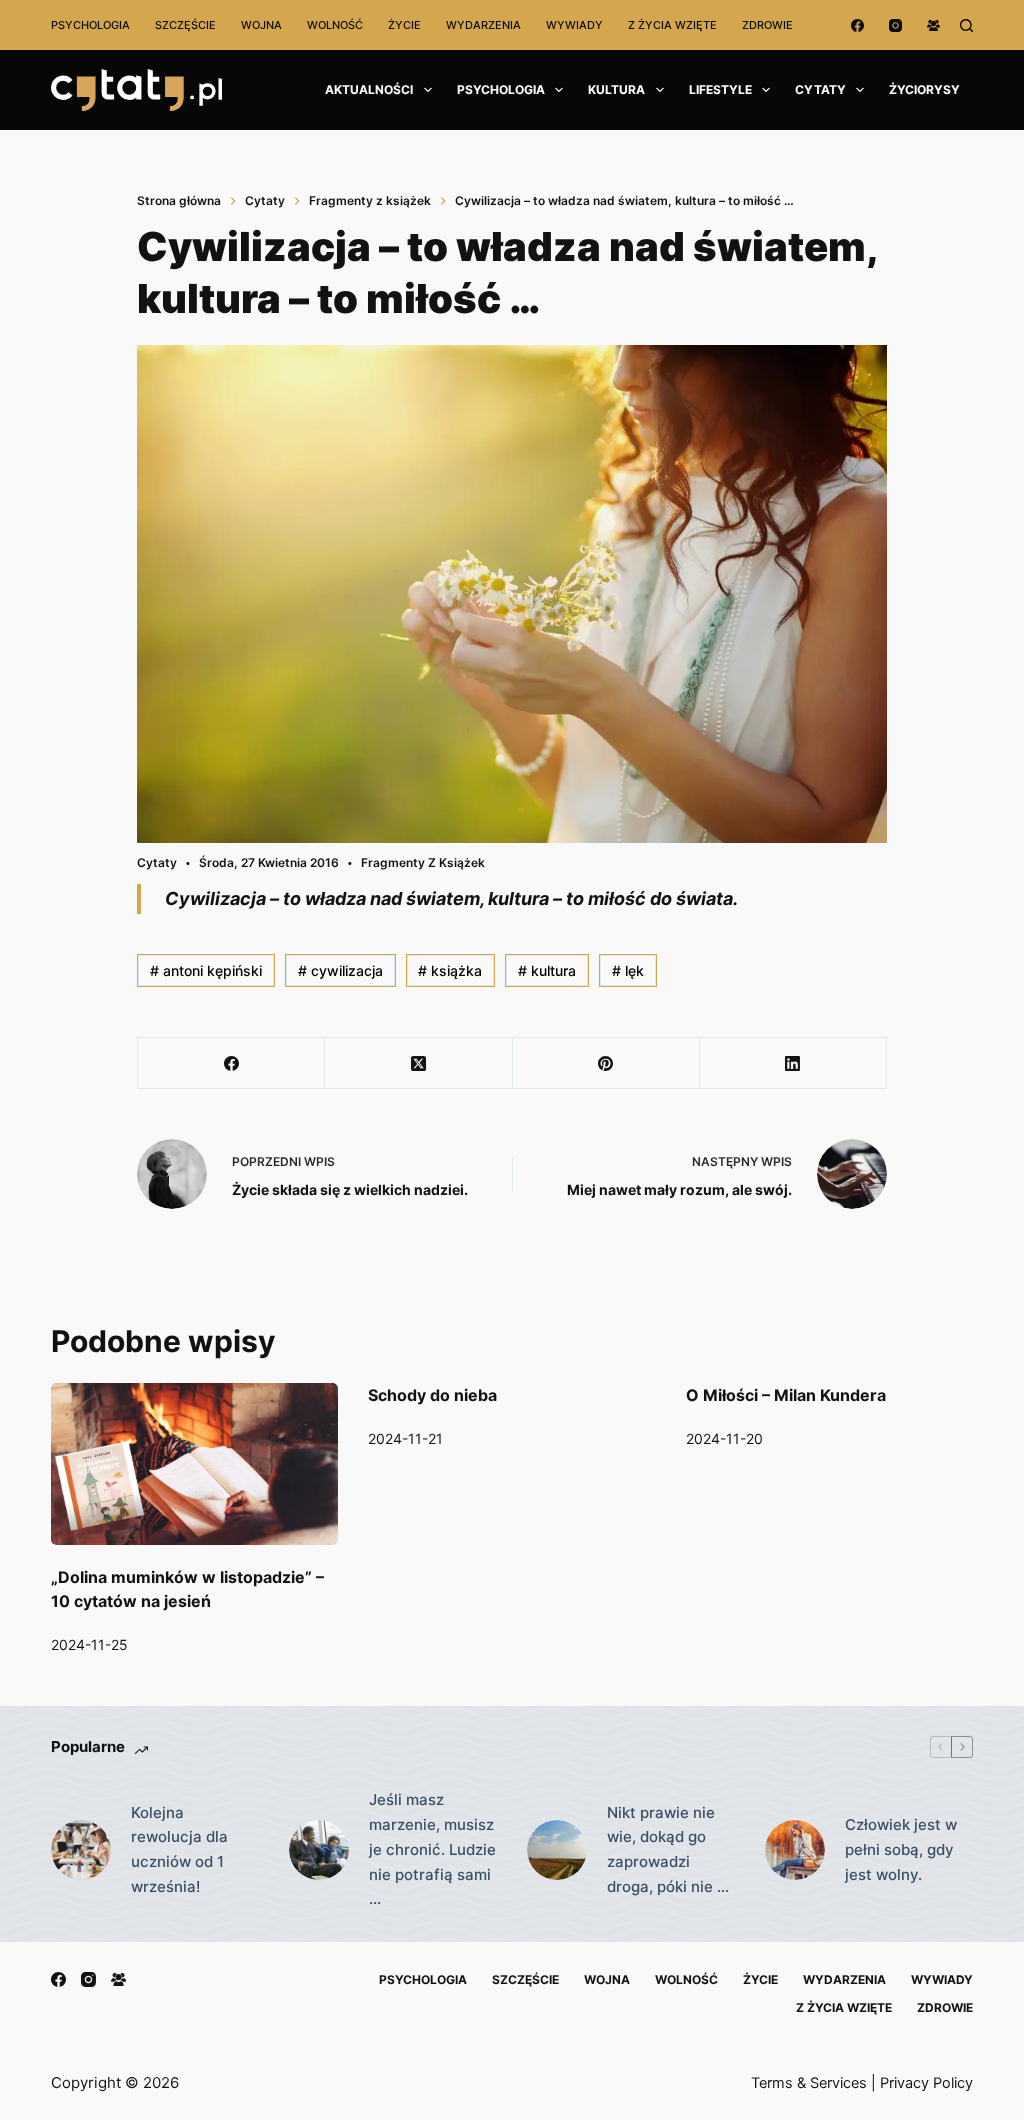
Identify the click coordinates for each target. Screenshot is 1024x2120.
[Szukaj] (966, 25)
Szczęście (185, 25)
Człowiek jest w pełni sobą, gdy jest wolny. (901, 1849)
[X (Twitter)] (418, 1063)
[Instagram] (895, 25)
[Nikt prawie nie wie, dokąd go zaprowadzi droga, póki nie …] (557, 1850)
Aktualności (369, 89)
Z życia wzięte (672, 25)
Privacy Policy (926, 2083)
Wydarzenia (483, 25)
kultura (547, 970)
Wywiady (574, 25)
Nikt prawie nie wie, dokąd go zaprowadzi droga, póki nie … (668, 1849)
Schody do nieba (432, 1395)
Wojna (261, 25)
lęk (628, 970)
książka (450, 970)
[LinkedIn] (793, 1063)
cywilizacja (340, 970)
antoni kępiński (206, 970)
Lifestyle (720, 89)
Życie (404, 25)
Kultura (616, 89)
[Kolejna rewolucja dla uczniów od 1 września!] (81, 1850)
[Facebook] (857, 25)
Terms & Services (809, 2083)
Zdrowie (767, 25)
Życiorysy (924, 89)
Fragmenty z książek (423, 862)
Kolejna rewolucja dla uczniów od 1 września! (179, 1849)
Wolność (335, 25)
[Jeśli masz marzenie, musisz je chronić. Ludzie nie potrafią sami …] (319, 1850)
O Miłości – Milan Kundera (786, 1395)
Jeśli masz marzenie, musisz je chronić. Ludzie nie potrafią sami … (432, 1849)
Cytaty (820, 89)
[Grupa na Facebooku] (933, 25)
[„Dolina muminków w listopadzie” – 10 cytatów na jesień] (194, 1464)
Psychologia (90, 25)
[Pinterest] (606, 1063)
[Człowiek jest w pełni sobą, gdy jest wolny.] (795, 1850)
